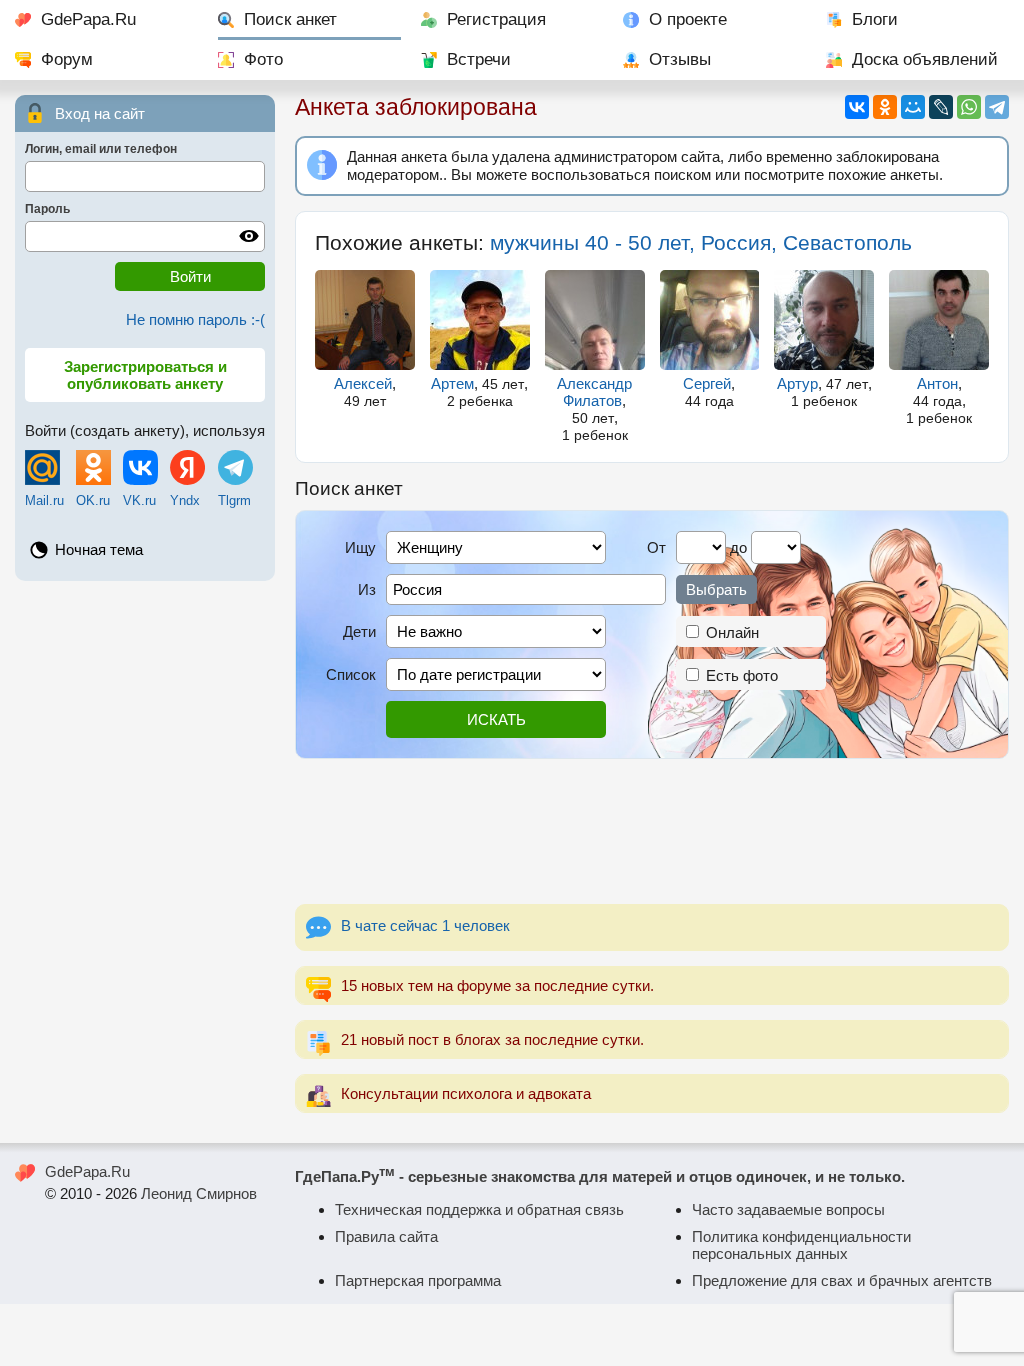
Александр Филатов (594, 392)
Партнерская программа (418, 1280)
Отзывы (680, 59)
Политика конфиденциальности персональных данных (801, 1245)
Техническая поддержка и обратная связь (479, 1209)
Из (367, 589)
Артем (452, 383)
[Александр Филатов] (595, 320)
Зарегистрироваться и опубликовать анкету (145, 375)
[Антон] (939, 320)
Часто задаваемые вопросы (788, 1209)
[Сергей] (710, 320)
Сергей (707, 383)
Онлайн (730, 632)
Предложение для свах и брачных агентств (842, 1280)
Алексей (363, 383)
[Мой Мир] (913, 107)
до (738, 547)
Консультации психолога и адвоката (466, 1093)
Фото (263, 59)
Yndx (185, 500)
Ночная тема (99, 549)
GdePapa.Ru (88, 19)
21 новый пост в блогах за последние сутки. (492, 1039)
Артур (797, 383)
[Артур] (824, 320)
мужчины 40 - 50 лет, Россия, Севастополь (701, 242)
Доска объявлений (925, 59)
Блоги (875, 19)
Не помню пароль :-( (195, 319)
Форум (67, 59)
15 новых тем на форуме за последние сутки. (497, 985)
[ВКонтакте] (857, 107)
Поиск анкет (290, 19)
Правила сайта (386, 1236)
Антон (937, 383)
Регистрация (496, 19)
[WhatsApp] (969, 107)
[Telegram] (997, 107)
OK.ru (93, 500)
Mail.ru (44, 500)
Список (351, 674)
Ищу (360, 547)
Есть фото (740, 675)
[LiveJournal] (941, 107)
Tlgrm (234, 500)
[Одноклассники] (885, 107)
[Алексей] (365, 320)
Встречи (479, 59)
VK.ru (139, 500)
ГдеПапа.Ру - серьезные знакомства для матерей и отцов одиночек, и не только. (600, 1176)
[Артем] (480, 320)
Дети (359, 631)
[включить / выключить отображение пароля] (249, 236)
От (656, 547)
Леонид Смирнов (199, 1193)
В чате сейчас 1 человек (425, 925)
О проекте (688, 19)
